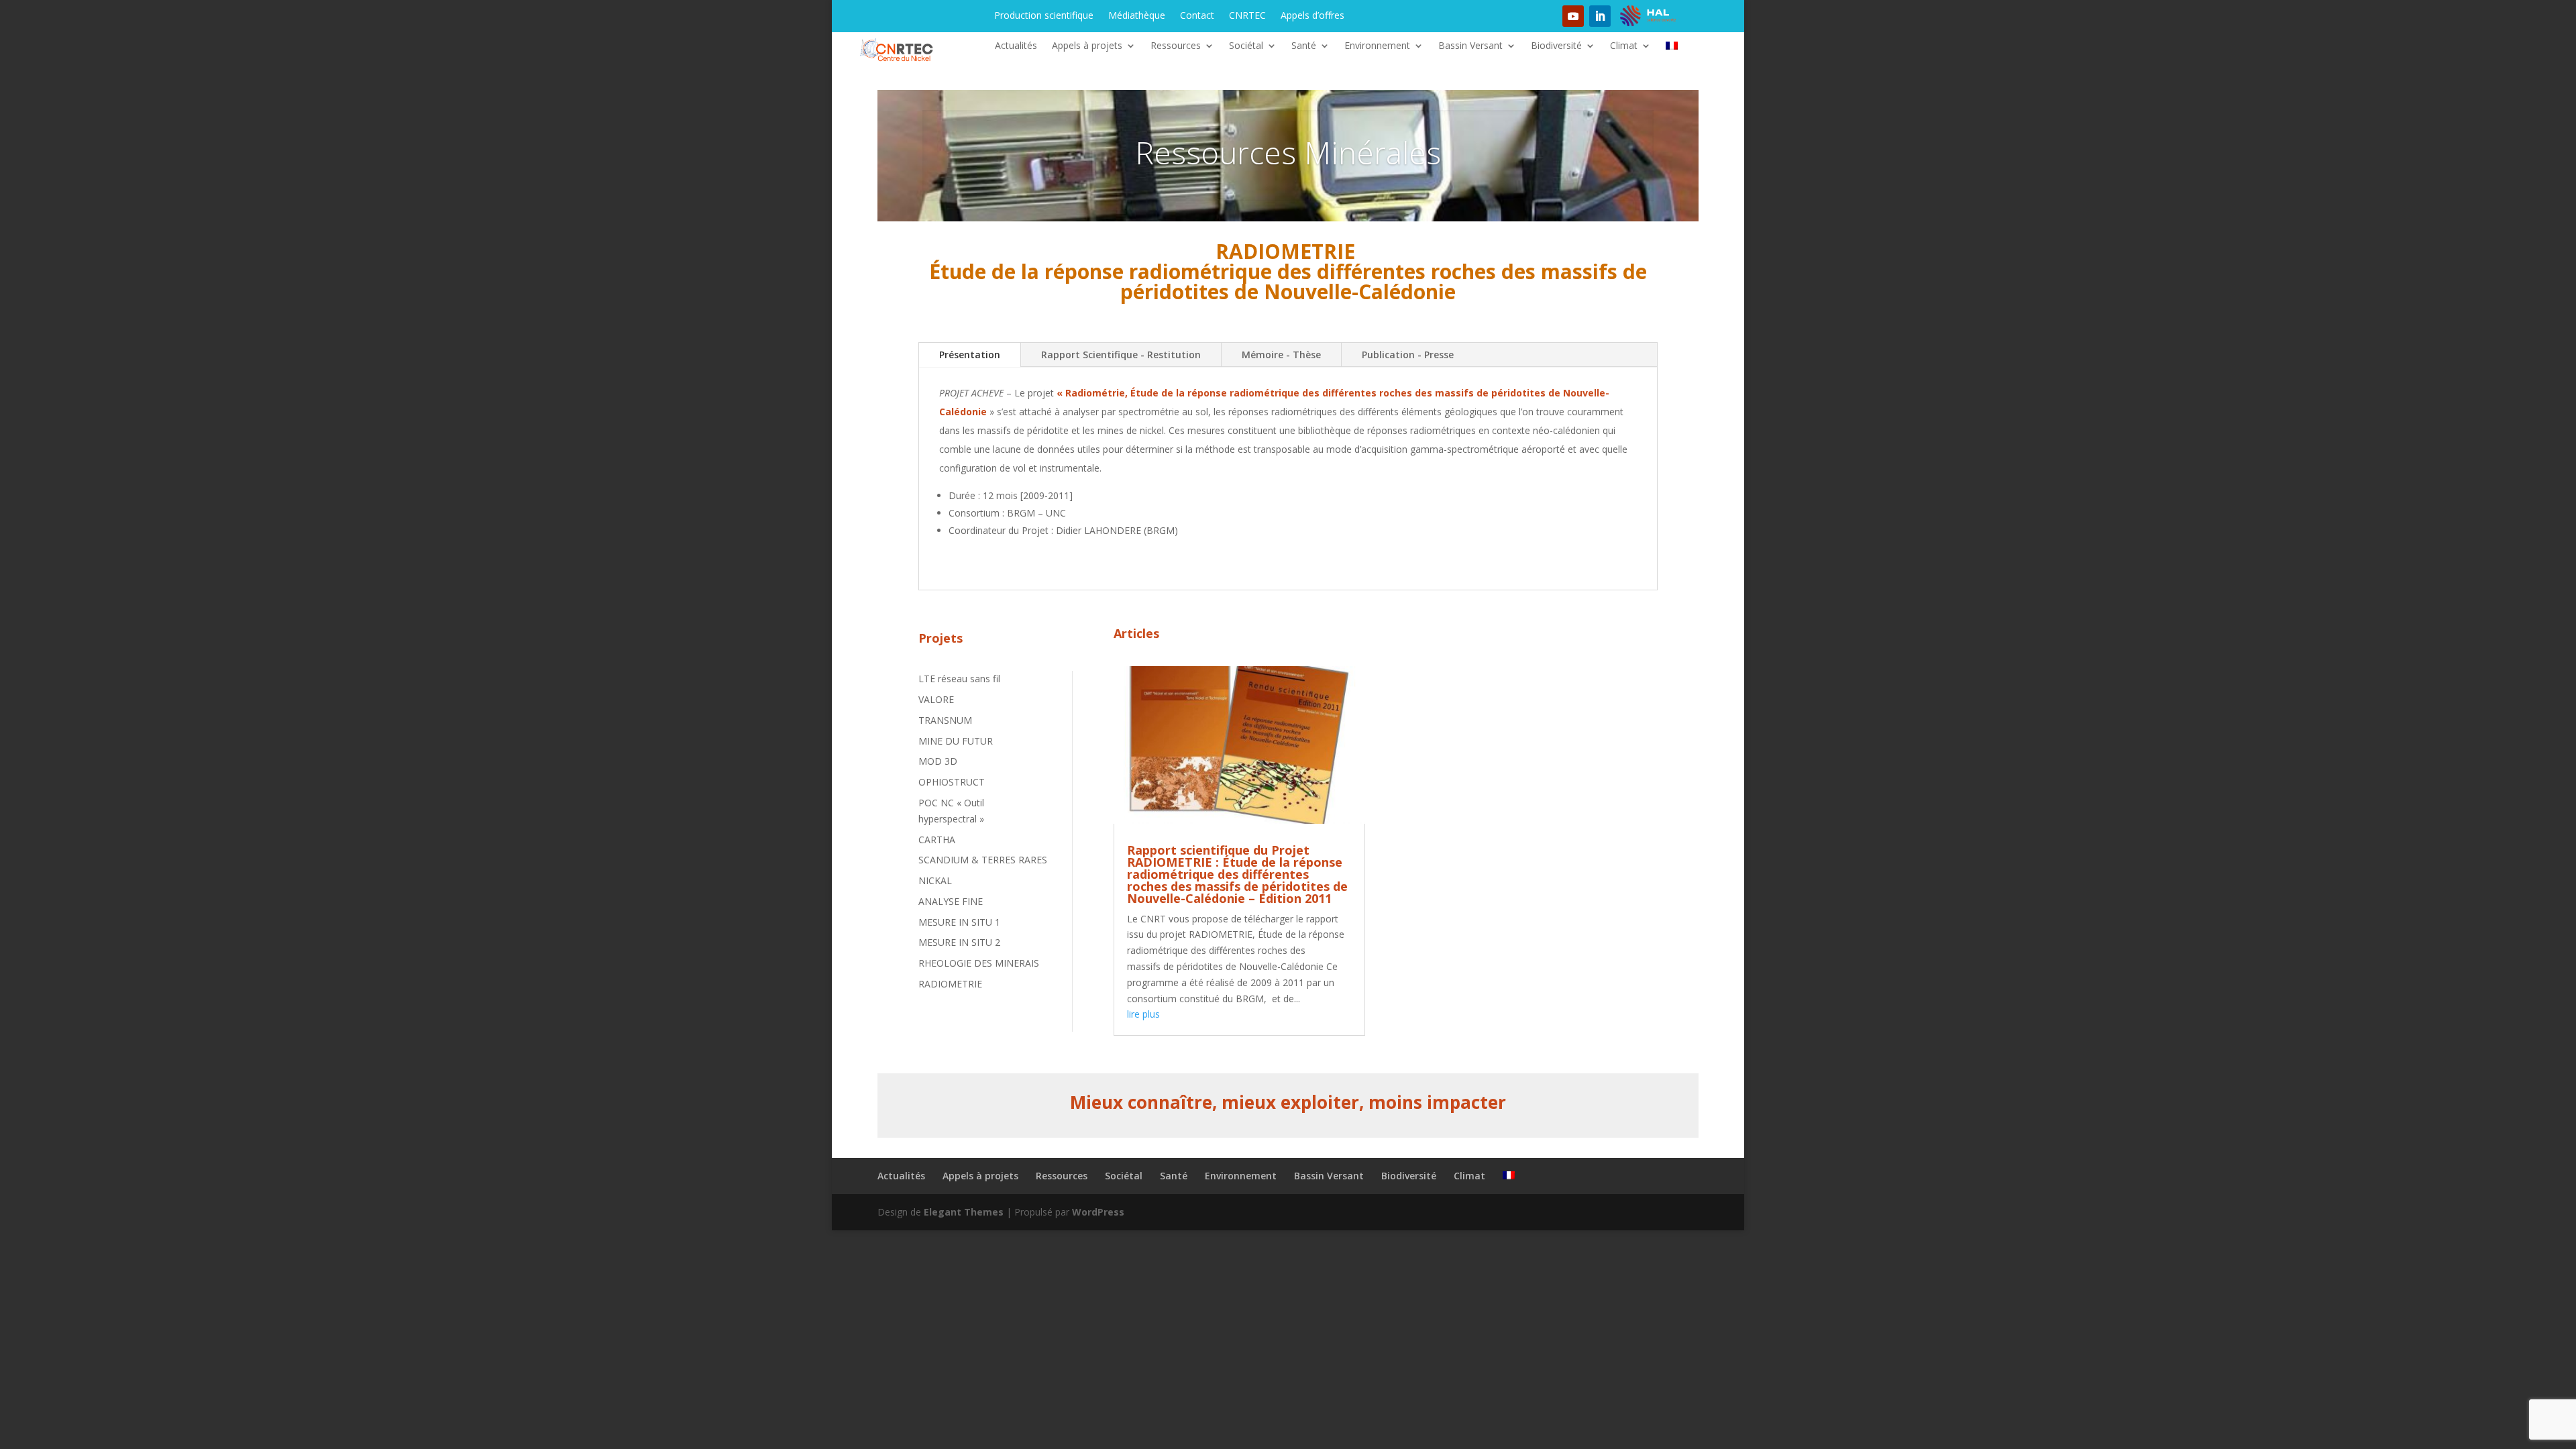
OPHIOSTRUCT (952, 782)
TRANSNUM (945, 720)
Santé (1304, 46)
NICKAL (935, 880)
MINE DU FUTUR (956, 741)
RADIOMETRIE (950, 984)
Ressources (1176, 46)
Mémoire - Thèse (1281, 355)
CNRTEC (1247, 16)
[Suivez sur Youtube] (1573, 16)
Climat (1624, 46)
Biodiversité (1556, 46)
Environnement (1377, 46)
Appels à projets (1087, 46)
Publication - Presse (1408, 355)
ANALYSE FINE (951, 901)
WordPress (1098, 1212)
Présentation (970, 355)
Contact (1197, 16)
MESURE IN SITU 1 (959, 922)
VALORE (936, 699)
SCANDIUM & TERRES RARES (983, 860)
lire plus (1143, 1014)
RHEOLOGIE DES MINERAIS (979, 963)
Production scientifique (1044, 16)
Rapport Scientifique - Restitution (1121, 355)
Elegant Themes (964, 1212)
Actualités (1016, 46)
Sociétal (1246, 46)
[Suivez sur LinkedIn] (1600, 16)
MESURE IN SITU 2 (959, 942)
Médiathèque (1137, 16)
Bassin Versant (1470, 46)
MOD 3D (938, 761)
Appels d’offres (1312, 16)
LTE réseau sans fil (959, 679)
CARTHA (937, 840)
